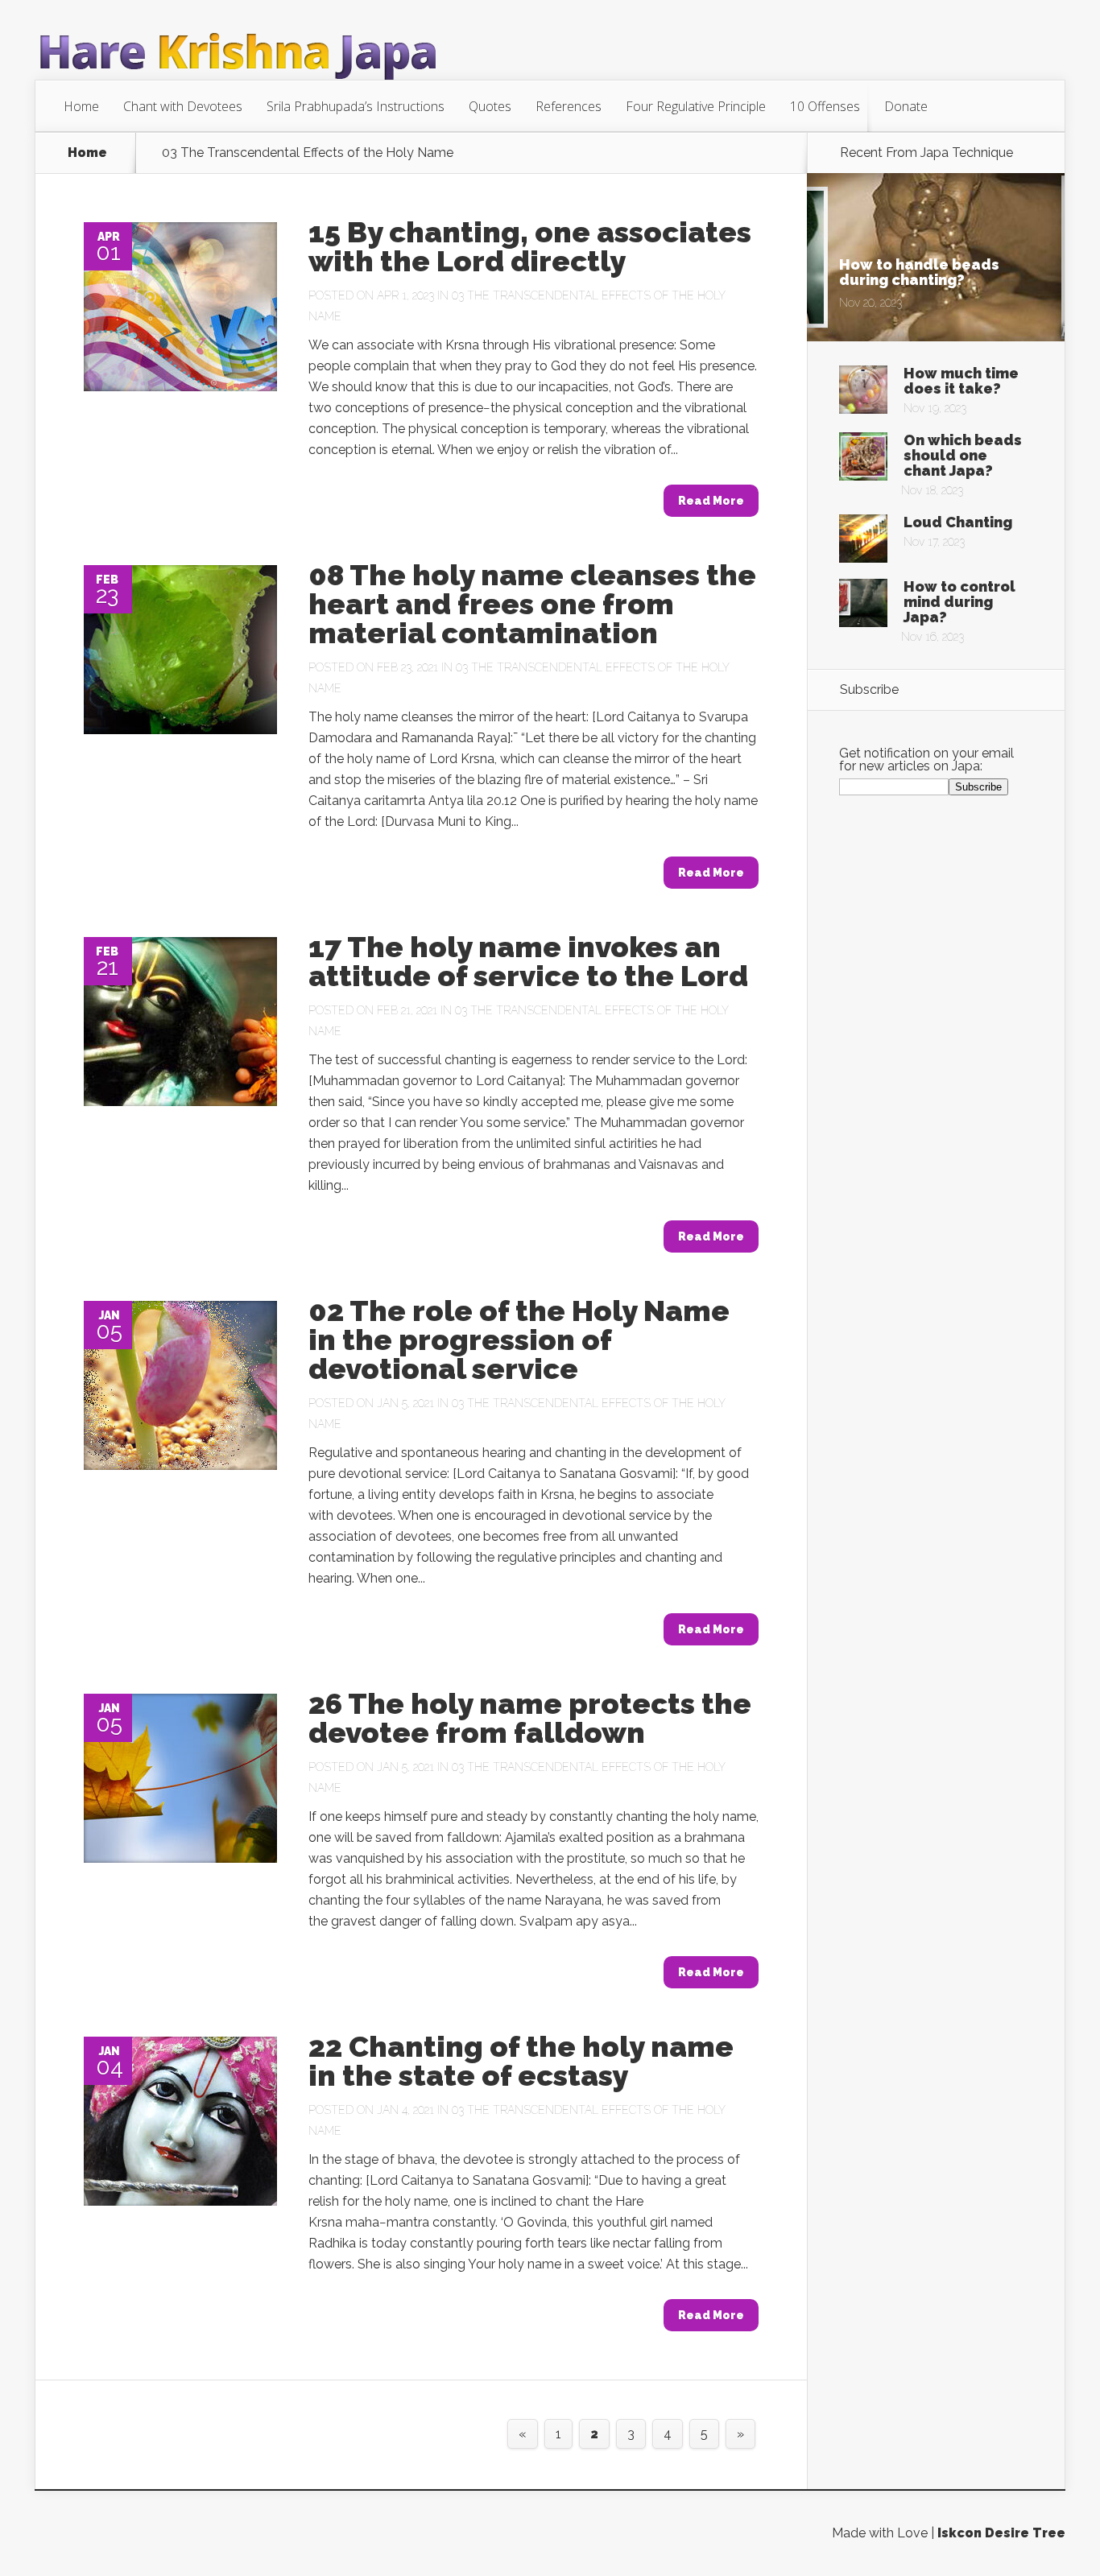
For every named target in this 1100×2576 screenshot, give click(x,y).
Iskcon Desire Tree (1001, 2533)
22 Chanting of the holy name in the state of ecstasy (521, 2061)
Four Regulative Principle (696, 106)
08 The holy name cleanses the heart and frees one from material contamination (532, 604)
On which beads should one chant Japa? (963, 455)
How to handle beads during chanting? (919, 272)
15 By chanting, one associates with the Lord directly (530, 246)
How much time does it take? (961, 381)
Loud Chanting (958, 522)
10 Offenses (825, 106)
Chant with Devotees (183, 106)
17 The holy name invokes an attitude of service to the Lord (528, 961)
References (569, 106)
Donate (906, 106)
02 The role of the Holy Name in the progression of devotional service (519, 1340)
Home (81, 106)
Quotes (490, 106)
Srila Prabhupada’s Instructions (356, 106)
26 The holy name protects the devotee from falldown (530, 1718)
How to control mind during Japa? (959, 602)
